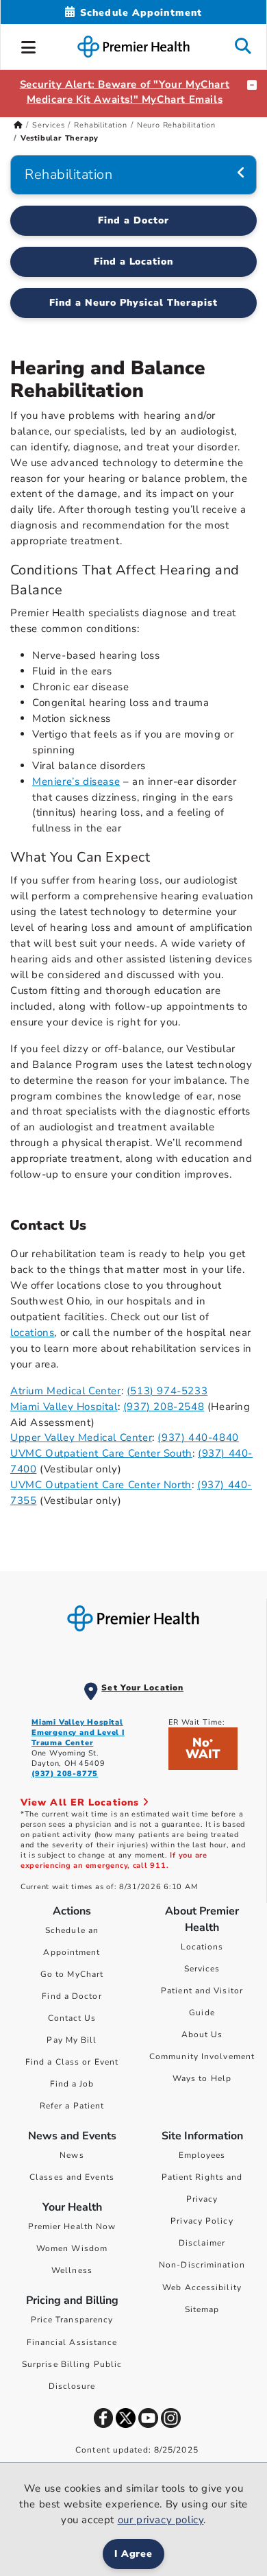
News (72, 2155)
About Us (202, 2034)
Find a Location (134, 262)
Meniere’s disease (76, 781)
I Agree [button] (134, 2554)
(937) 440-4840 (198, 1437)
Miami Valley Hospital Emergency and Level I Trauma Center (78, 1733)
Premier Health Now (72, 2226)
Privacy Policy (202, 2221)
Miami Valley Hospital (64, 1407)
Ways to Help (202, 2078)
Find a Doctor (133, 220)
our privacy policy (161, 2520)
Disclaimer (202, 2243)
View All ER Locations (81, 1802)
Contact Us (72, 2018)
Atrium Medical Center (66, 1391)
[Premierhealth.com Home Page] (18, 125)
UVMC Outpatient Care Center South (101, 1453)
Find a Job (72, 2084)
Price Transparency (72, 2320)
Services (48, 125)
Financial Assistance (72, 2342)
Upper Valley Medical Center (81, 1437)
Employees (202, 2155)
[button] (29, 45)
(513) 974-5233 (167, 1391)
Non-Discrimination (202, 2265)
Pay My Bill (72, 2040)
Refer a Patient (72, 2106)
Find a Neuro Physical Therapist (133, 303)
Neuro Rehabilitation (176, 125)
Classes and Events (72, 2177)
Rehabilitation (100, 125)
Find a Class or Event (72, 2062)
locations (32, 1333)
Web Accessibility (202, 2287)
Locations (202, 1947)
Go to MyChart (72, 1974)
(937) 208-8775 (65, 1774)
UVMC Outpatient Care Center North (101, 1485)
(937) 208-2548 (164, 1407)
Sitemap (202, 2309)
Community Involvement (202, 2056)
